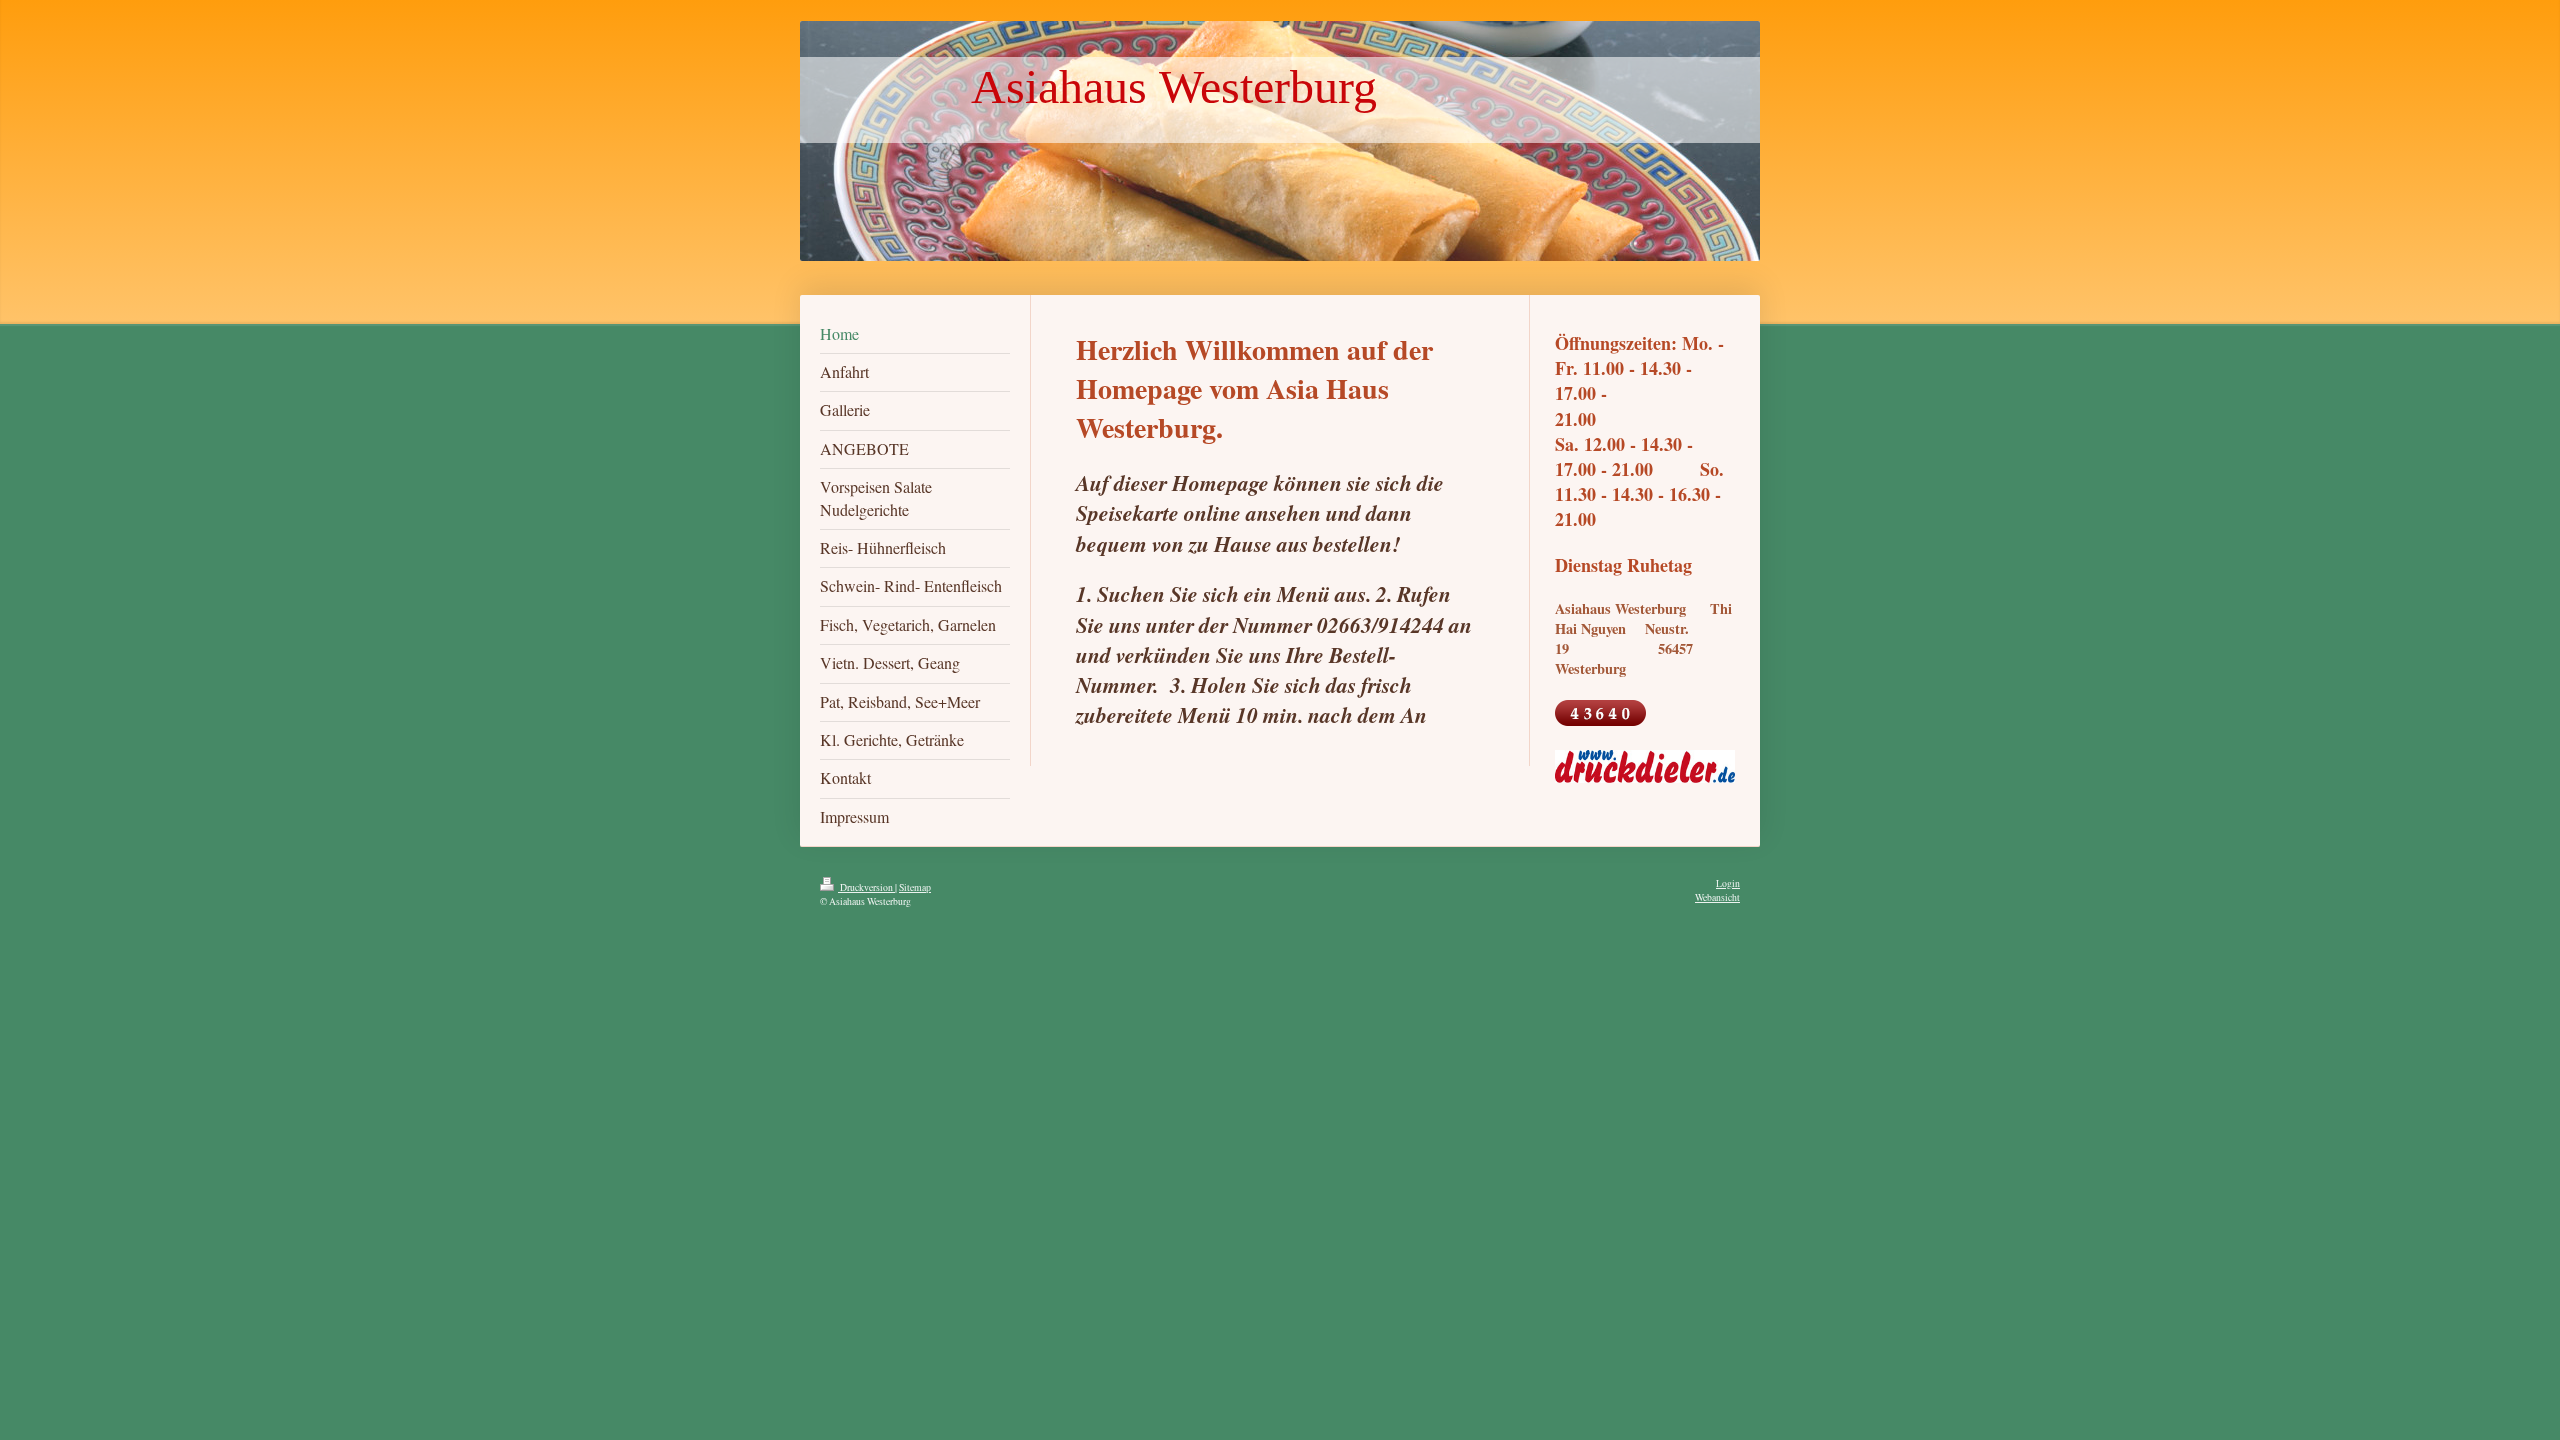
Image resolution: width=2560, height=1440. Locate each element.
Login (1728, 883)
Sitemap (915, 887)
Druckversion (866, 887)
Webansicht (1717, 897)
